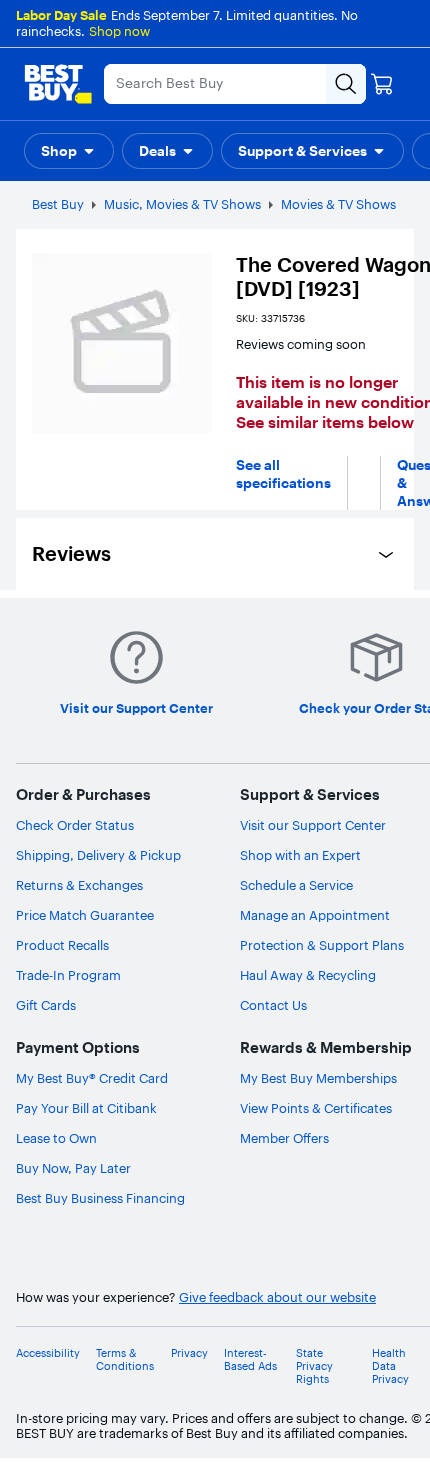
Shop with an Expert (300, 855)
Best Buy (58, 204)
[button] (69, 151)
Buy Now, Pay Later (73, 1168)
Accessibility (48, 1353)
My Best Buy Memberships (318, 1078)
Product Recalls (62, 945)
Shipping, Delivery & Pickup (98, 855)
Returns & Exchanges (79, 885)
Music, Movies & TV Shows (182, 204)
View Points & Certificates (316, 1108)
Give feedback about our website (277, 1297)
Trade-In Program (68, 975)
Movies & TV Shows (338, 204)
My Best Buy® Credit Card (92, 1078)
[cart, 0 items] (382, 84)
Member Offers (284, 1138)
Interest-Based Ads (250, 1360)
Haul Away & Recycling (308, 975)
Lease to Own (56, 1138)
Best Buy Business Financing (100, 1198)
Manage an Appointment (315, 915)
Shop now (119, 31)
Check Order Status (75, 825)
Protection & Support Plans (322, 945)
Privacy (189, 1353)
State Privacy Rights (314, 1366)
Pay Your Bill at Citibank (86, 1108)
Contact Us (273, 1005)
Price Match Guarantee (85, 915)
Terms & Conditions (125, 1360)
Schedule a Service (296, 885)
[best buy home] (58, 84)
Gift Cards (46, 1005)
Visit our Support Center (313, 825)
